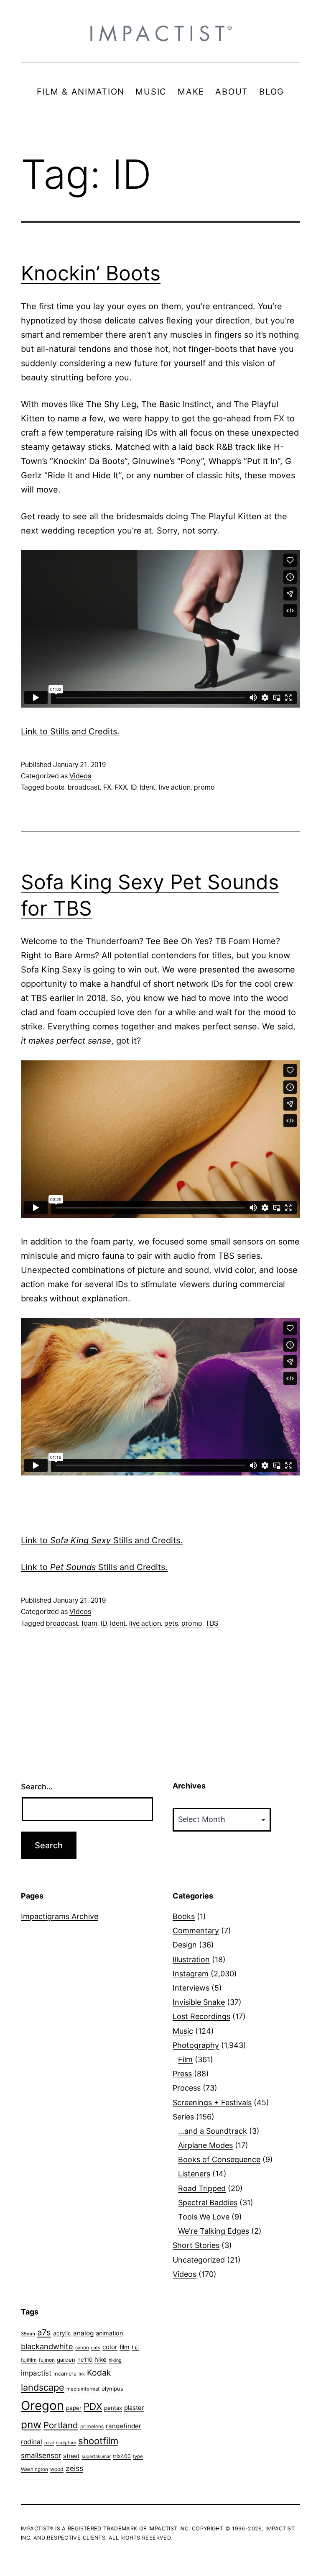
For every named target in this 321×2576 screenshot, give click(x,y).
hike (101, 2360)
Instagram (191, 1974)
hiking (115, 2360)
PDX (93, 2406)
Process (187, 2088)
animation (109, 2333)
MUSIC (151, 92)
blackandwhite (47, 2346)
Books (184, 1916)
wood (57, 2469)
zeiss (74, 2468)
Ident (148, 788)
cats (96, 2348)
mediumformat (83, 2389)
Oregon (42, 2405)
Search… (37, 1787)
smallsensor (41, 2455)
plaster (134, 2408)
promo (204, 788)
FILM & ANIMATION (81, 92)
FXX (121, 788)
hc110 (85, 2360)
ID (133, 788)
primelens (92, 2426)
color (110, 2347)
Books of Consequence (219, 2159)
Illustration (191, 1959)
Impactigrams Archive (60, 1916)
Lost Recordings (201, 2016)
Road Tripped (202, 2188)
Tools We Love (204, 2217)
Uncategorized (199, 2260)
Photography (196, 2045)
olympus (112, 2389)
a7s (44, 2332)
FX (107, 788)
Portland (61, 2425)
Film (185, 2059)
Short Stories (196, 2245)
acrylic (62, 2333)
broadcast (84, 788)
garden (66, 2360)
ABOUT (232, 92)
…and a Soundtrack (213, 2131)
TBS (212, 1624)
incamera (65, 2374)
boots (55, 788)
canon (82, 2348)
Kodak (99, 2373)
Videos (80, 776)
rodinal (32, 2442)
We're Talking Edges (214, 2231)
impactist (36, 2373)
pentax (113, 2408)
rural (49, 2443)
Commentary (196, 1931)
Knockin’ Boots (91, 273)
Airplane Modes (205, 2145)
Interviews (191, 1988)
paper (74, 2408)
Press (182, 2074)
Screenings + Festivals (212, 2103)
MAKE (191, 92)
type (138, 2456)
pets (171, 1624)
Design (185, 1945)
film (125, 2347)
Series (183, 2117)
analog (83, 2333)
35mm (28, 2334)
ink (82, 2374)
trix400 (122, 2456)
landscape (43, 2387)
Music (183, 2031)
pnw (31, 2425)
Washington (34, 2469)
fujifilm (29, 2360)
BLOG (272, 92)
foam (89, 1624)
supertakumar (96, 2457)
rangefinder (124, 2426)
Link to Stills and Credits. (70, 731)
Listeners (194, 2174)
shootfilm (98, 2441)
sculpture (66, 2443)
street (71, 2456)
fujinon (47, 2360)
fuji (135, 2347)
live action (175, 788)
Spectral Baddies (208, 2203)
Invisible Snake (199, 2002)
